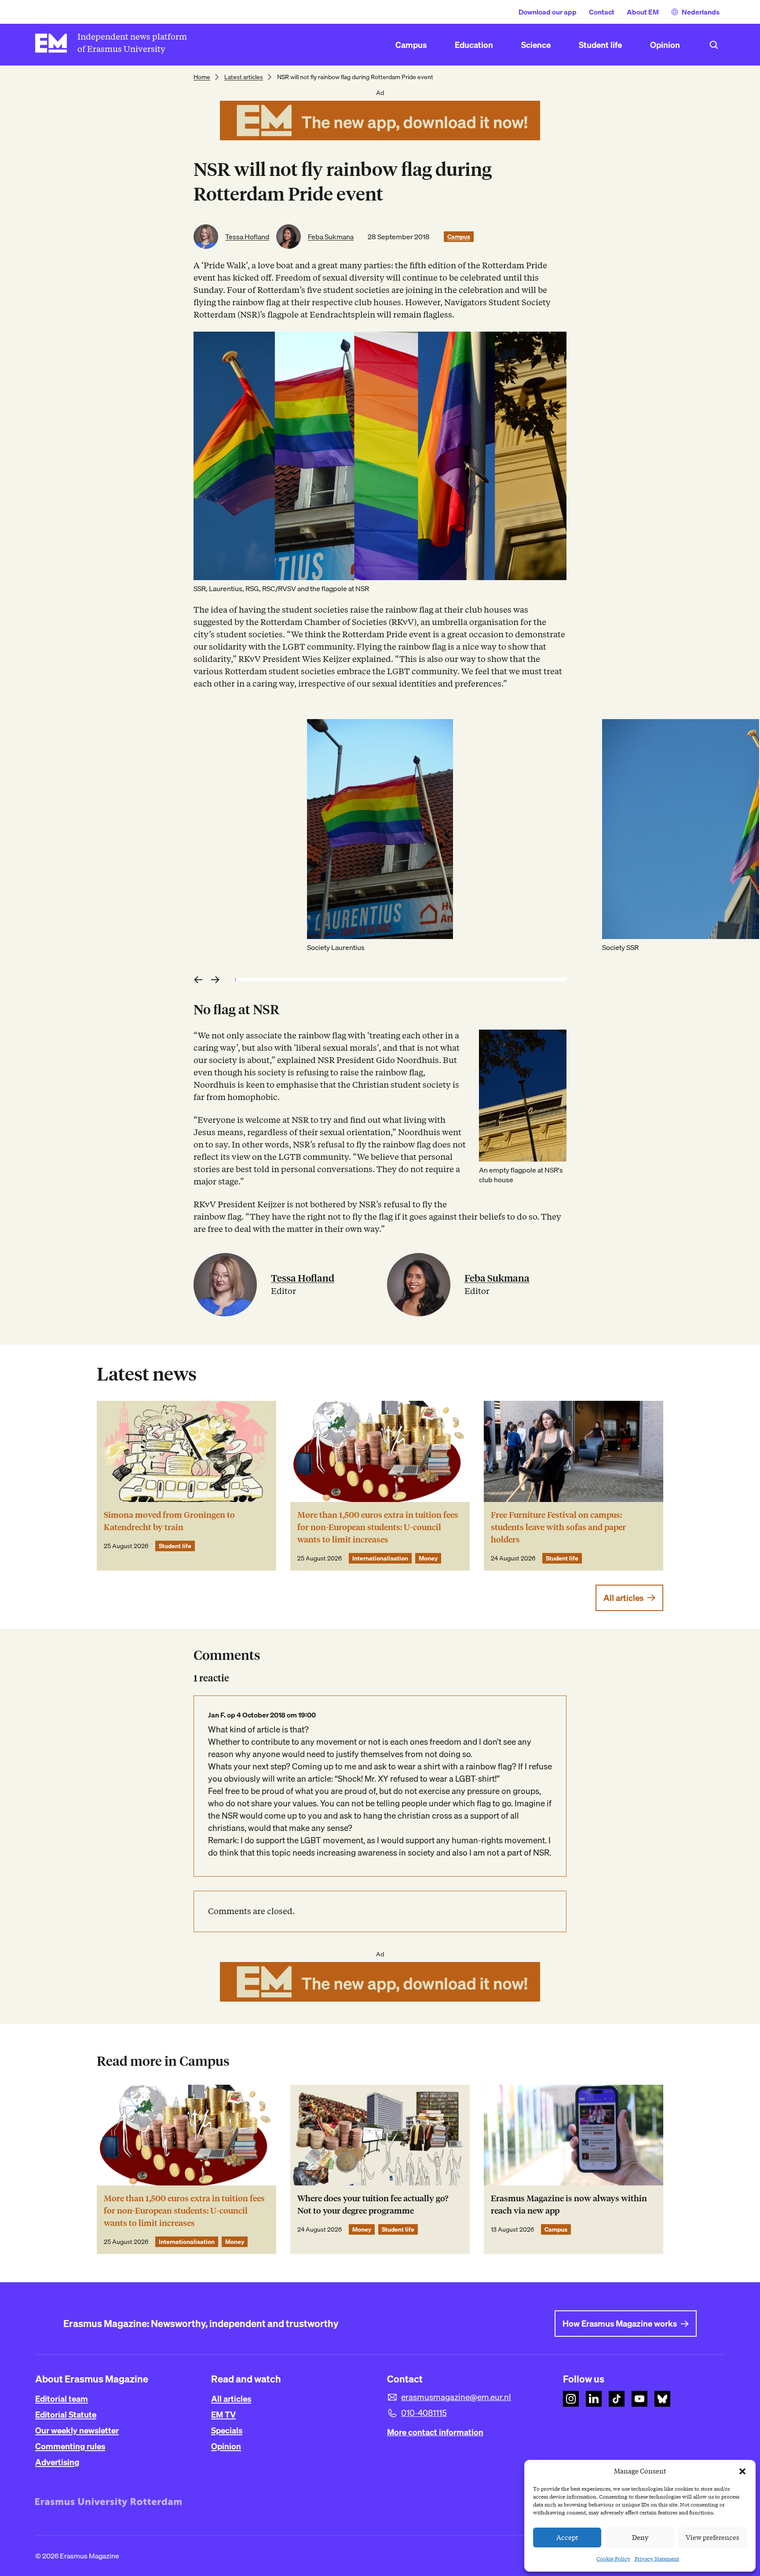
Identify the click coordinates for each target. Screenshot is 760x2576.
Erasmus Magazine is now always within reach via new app (569, 2205)
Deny (640, 2538)
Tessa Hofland (247, 237)
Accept (567, 2538)
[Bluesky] (662, 2399)
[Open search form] (714, 45)
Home (202, 77)
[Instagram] (571, 2399)
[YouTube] (639, 2399)
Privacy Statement (657, 2559)
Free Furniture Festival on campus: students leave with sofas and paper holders (558, 1527)
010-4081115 (424, 2413)
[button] (742, 2471)
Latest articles (244, 77)
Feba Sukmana (331, 237)
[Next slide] (218, 979)
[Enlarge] (555, 1041)
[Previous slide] (200, 979)
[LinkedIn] (594, 2399)
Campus (459, 237)
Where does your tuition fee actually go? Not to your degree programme (373, 2205)
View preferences (712, 2538)
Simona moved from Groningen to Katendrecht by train (169, 1521)
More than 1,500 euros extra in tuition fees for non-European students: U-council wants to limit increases (378, 1527)
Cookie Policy (613, 2559)
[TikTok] (617, 2399)
